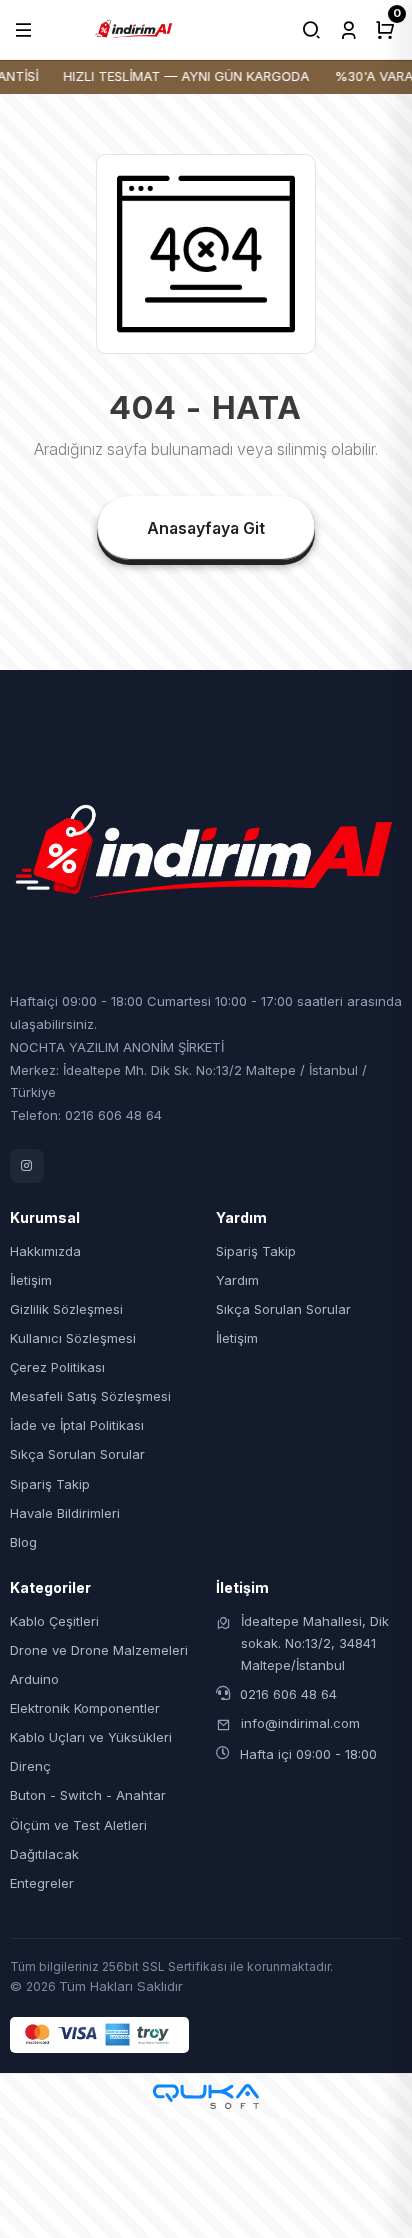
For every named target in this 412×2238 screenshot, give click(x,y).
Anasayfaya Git (206, 528)
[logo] (134, 28)
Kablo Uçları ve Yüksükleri (91, 1737)
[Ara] (311, 30)
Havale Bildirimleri (65, 1513)
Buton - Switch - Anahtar (88, 1795)
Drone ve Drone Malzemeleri (99, 1650)
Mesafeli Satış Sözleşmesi (90, 1396)
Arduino (34, 1679)
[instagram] (27, 1166)
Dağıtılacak (44, 1854)
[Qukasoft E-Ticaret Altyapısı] (206, 2096)
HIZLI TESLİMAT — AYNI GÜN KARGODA (182, 76)
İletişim (31, 1280)
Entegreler (42, 1883)
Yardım (237, 1280)
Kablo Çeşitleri (54, 1621)
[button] (23, 30)
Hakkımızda (45, 1251)
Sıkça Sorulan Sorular (77, 1454)
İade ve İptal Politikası (77, 1425)
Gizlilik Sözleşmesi (66, 1309)
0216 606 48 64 (288, 1694)
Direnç (30, 1766)
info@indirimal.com (300, 1723)
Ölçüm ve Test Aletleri (78, 1825)
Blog (23, 1542)
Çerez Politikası (57, 1367)
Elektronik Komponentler (85, 1708)
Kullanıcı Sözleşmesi (73, 1338)
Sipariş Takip (50, 1484)
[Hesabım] (348, 30)
